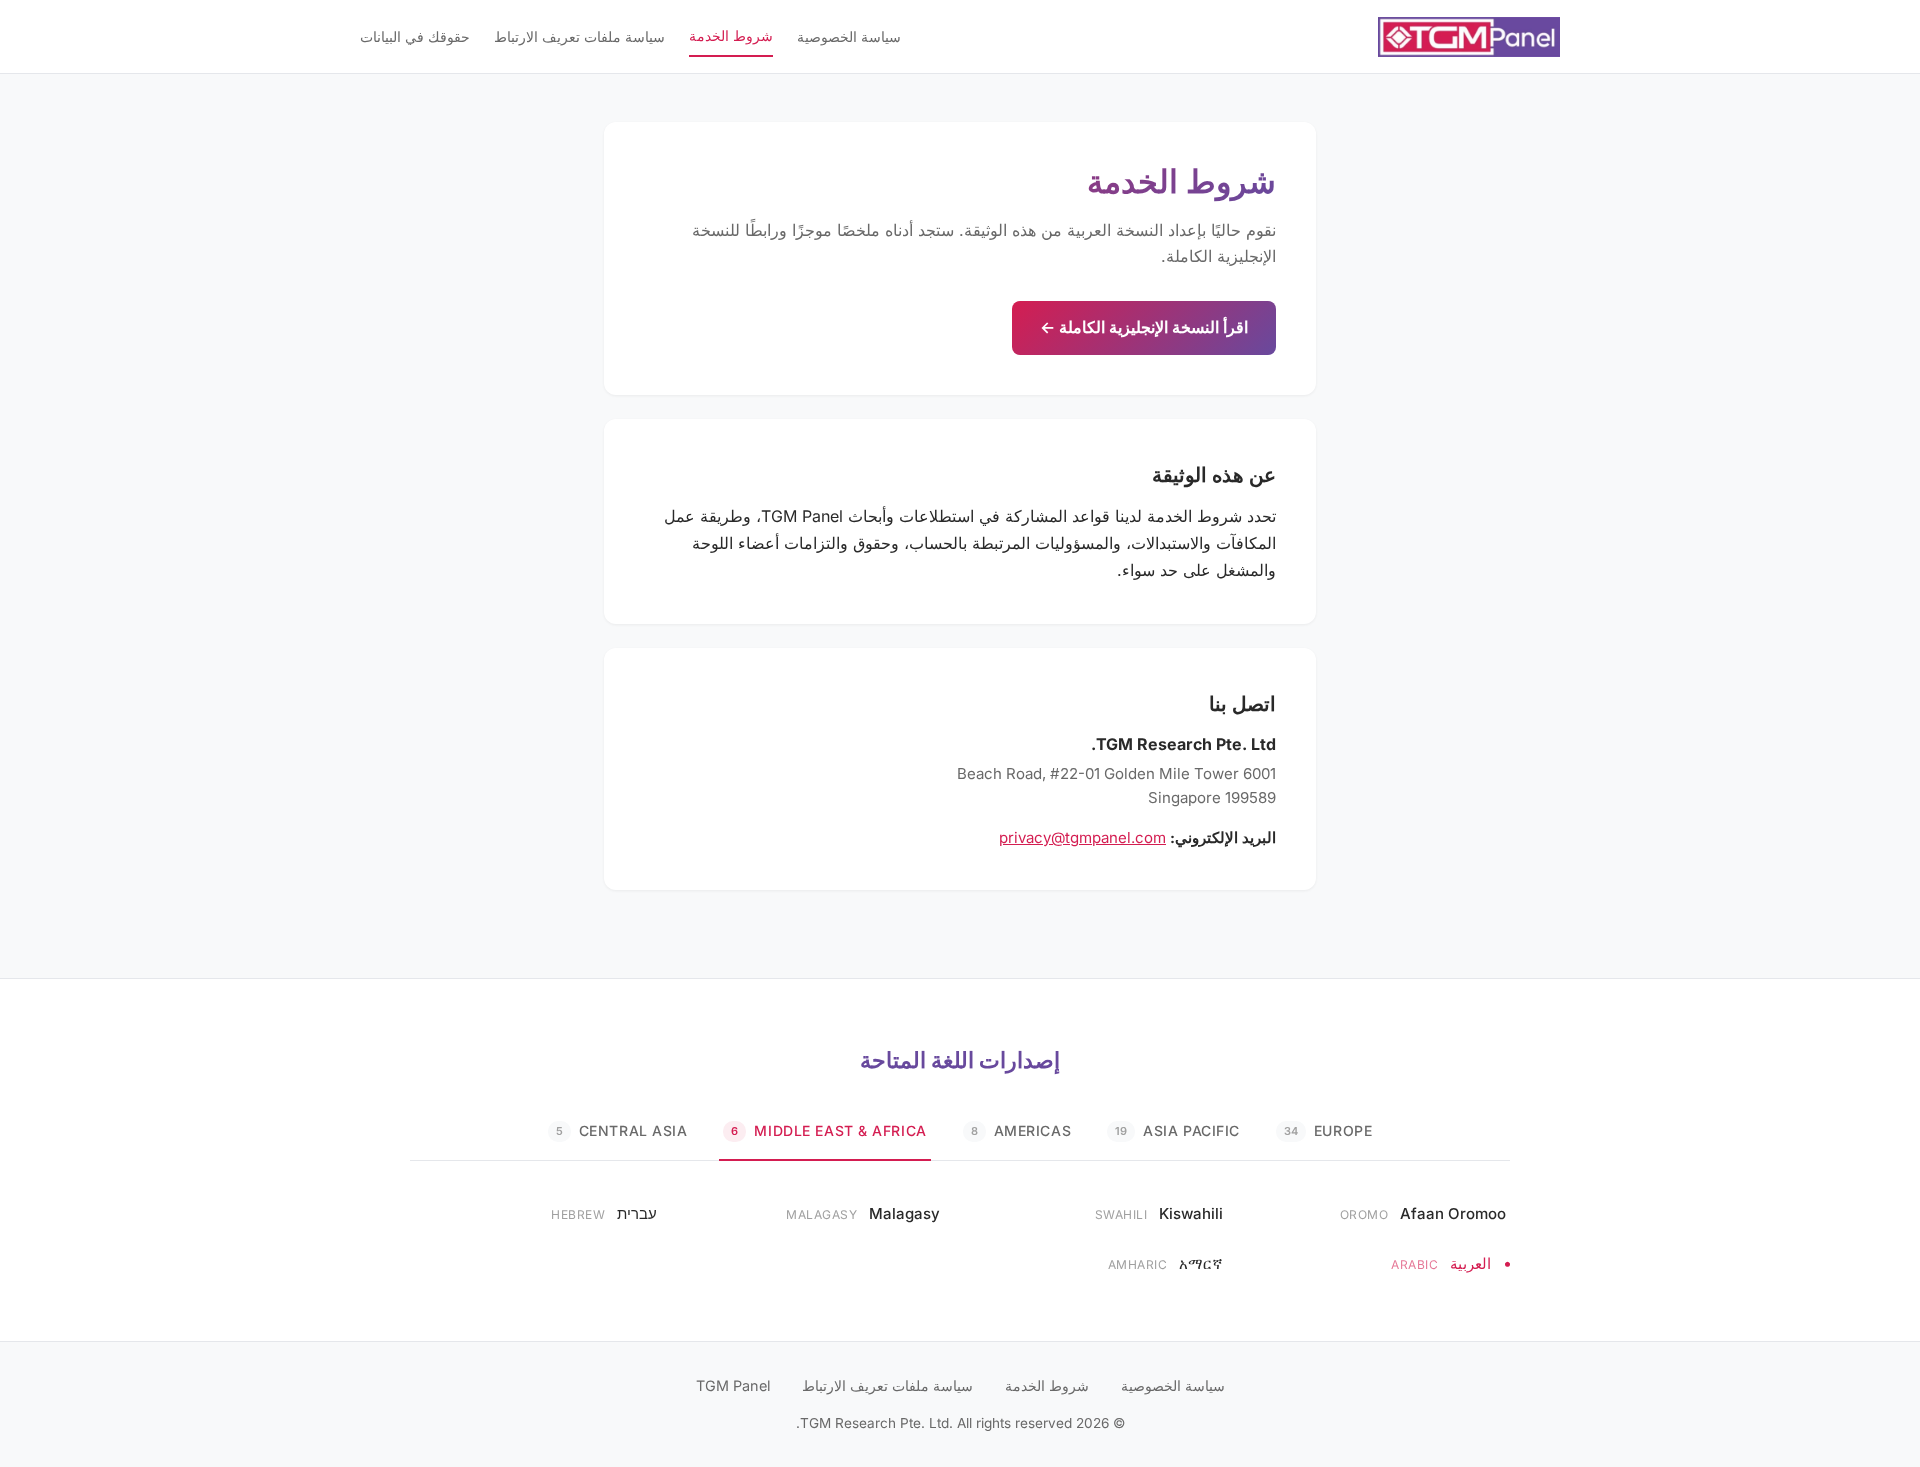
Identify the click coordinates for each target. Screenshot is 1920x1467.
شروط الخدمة (731, 35)
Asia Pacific (1177, 1130)
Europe (1328, 1130)
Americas (1021, 1130)
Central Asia (622, 1130)
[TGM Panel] (1469, 37)
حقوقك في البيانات (415, 36)
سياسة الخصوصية (849, 36)
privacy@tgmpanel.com (1082, 837)
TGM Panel (733, 1385)
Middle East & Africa (828, 1130)
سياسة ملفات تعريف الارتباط (579, 36)
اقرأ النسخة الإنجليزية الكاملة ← (1144, 327)
